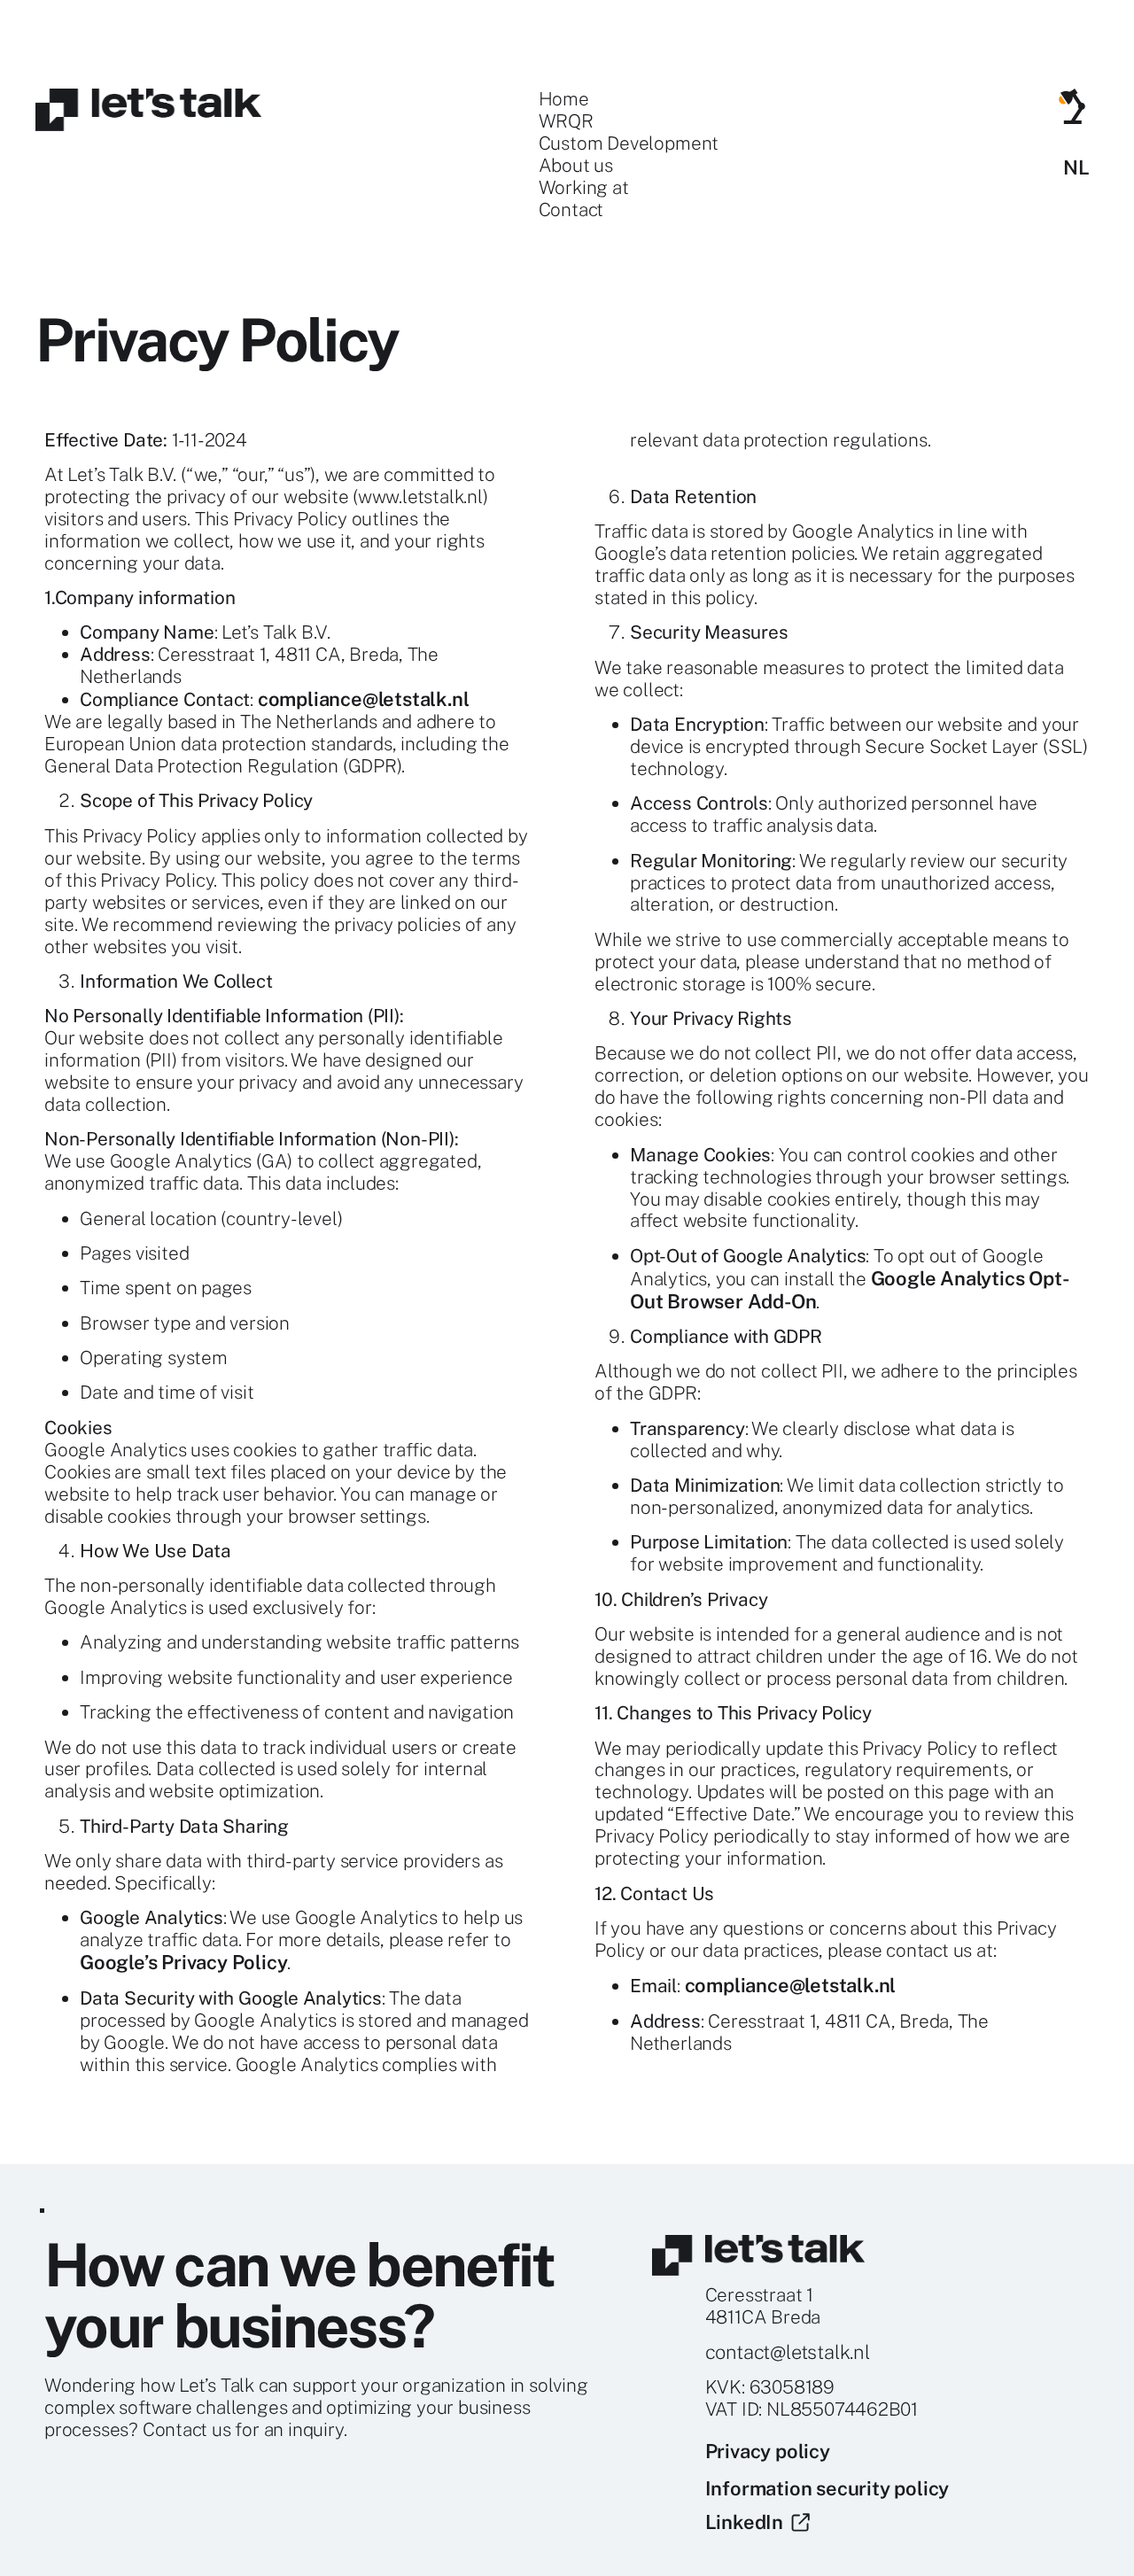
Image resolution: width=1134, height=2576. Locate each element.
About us (576, 166)
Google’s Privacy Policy (183, 1962)
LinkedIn (749, 2522)
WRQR (566, 121)
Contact (571, 210)
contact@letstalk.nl (788, 2352)
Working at (584, 188)
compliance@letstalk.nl (364, 699)
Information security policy (827, 2488)
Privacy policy (768, 2451)
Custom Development (629, 144)
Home (564, 99)
